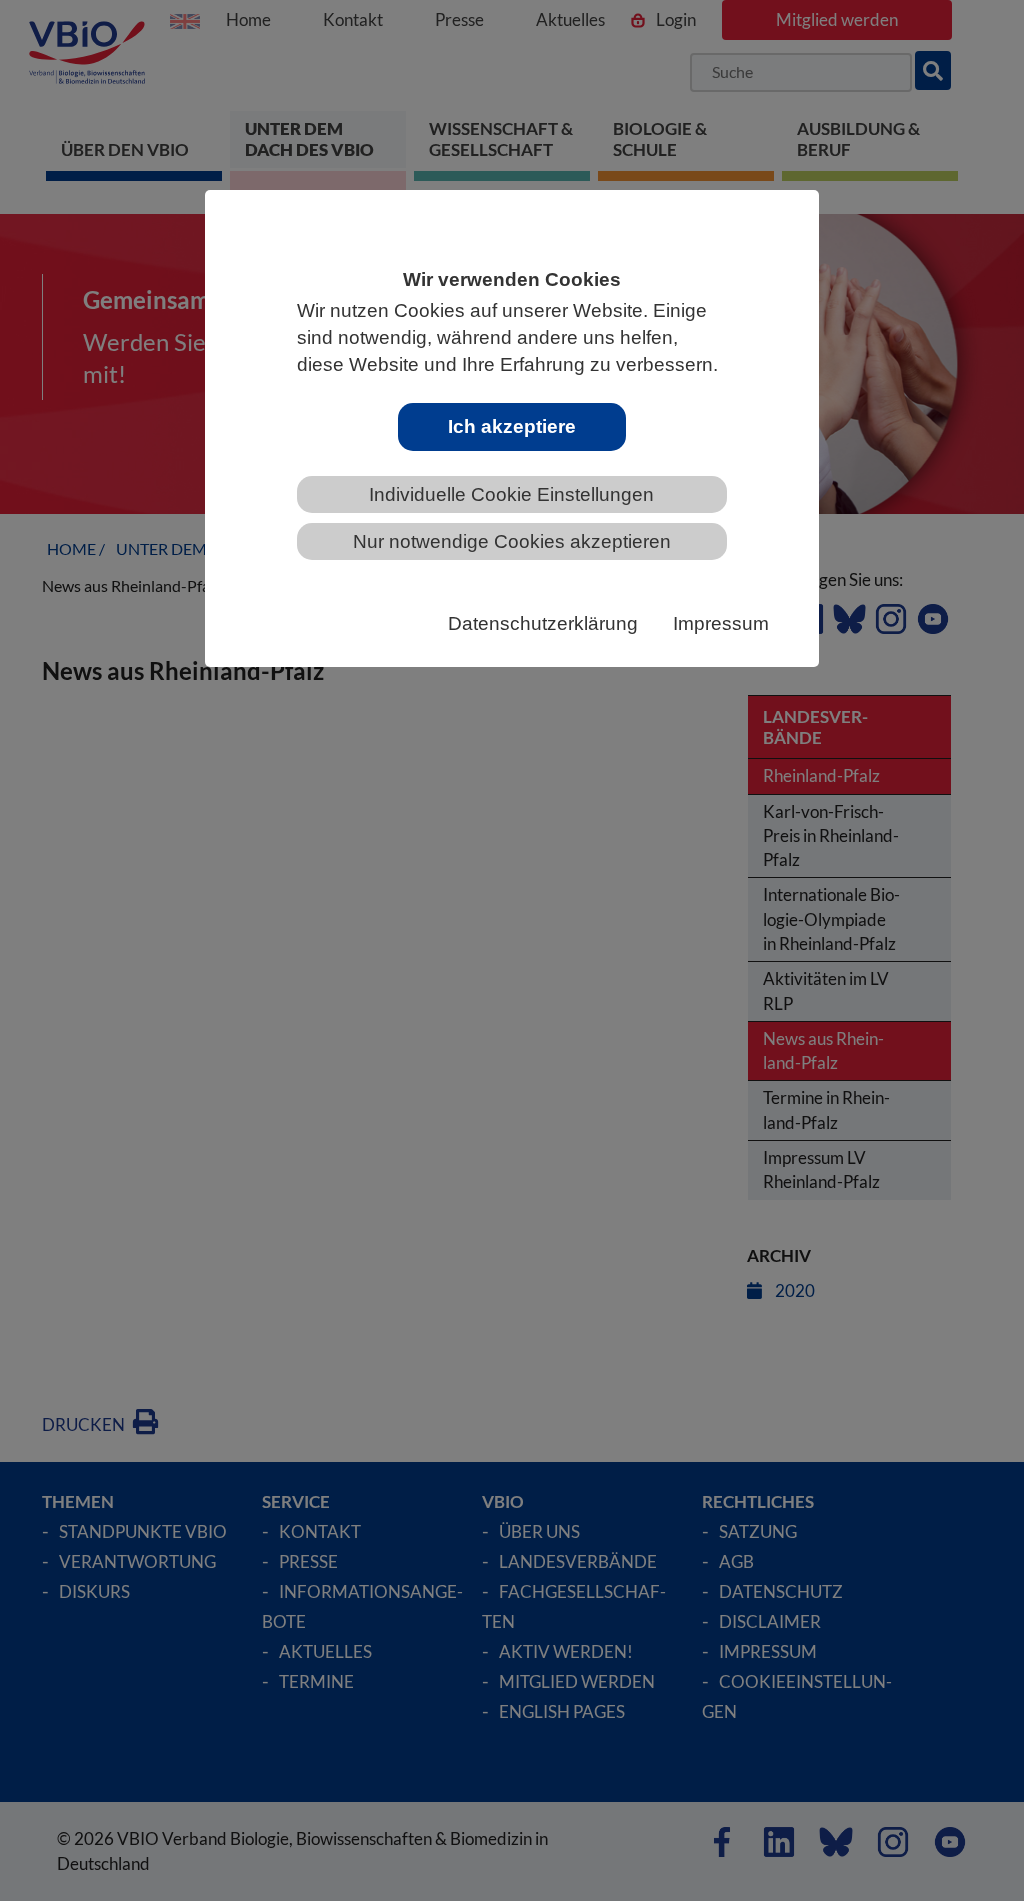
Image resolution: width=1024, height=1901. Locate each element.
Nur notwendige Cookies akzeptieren (512, 541)
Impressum (721, 623)
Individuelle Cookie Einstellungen (511, 494)
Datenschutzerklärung (543, 623)
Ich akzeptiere (512, 426)
